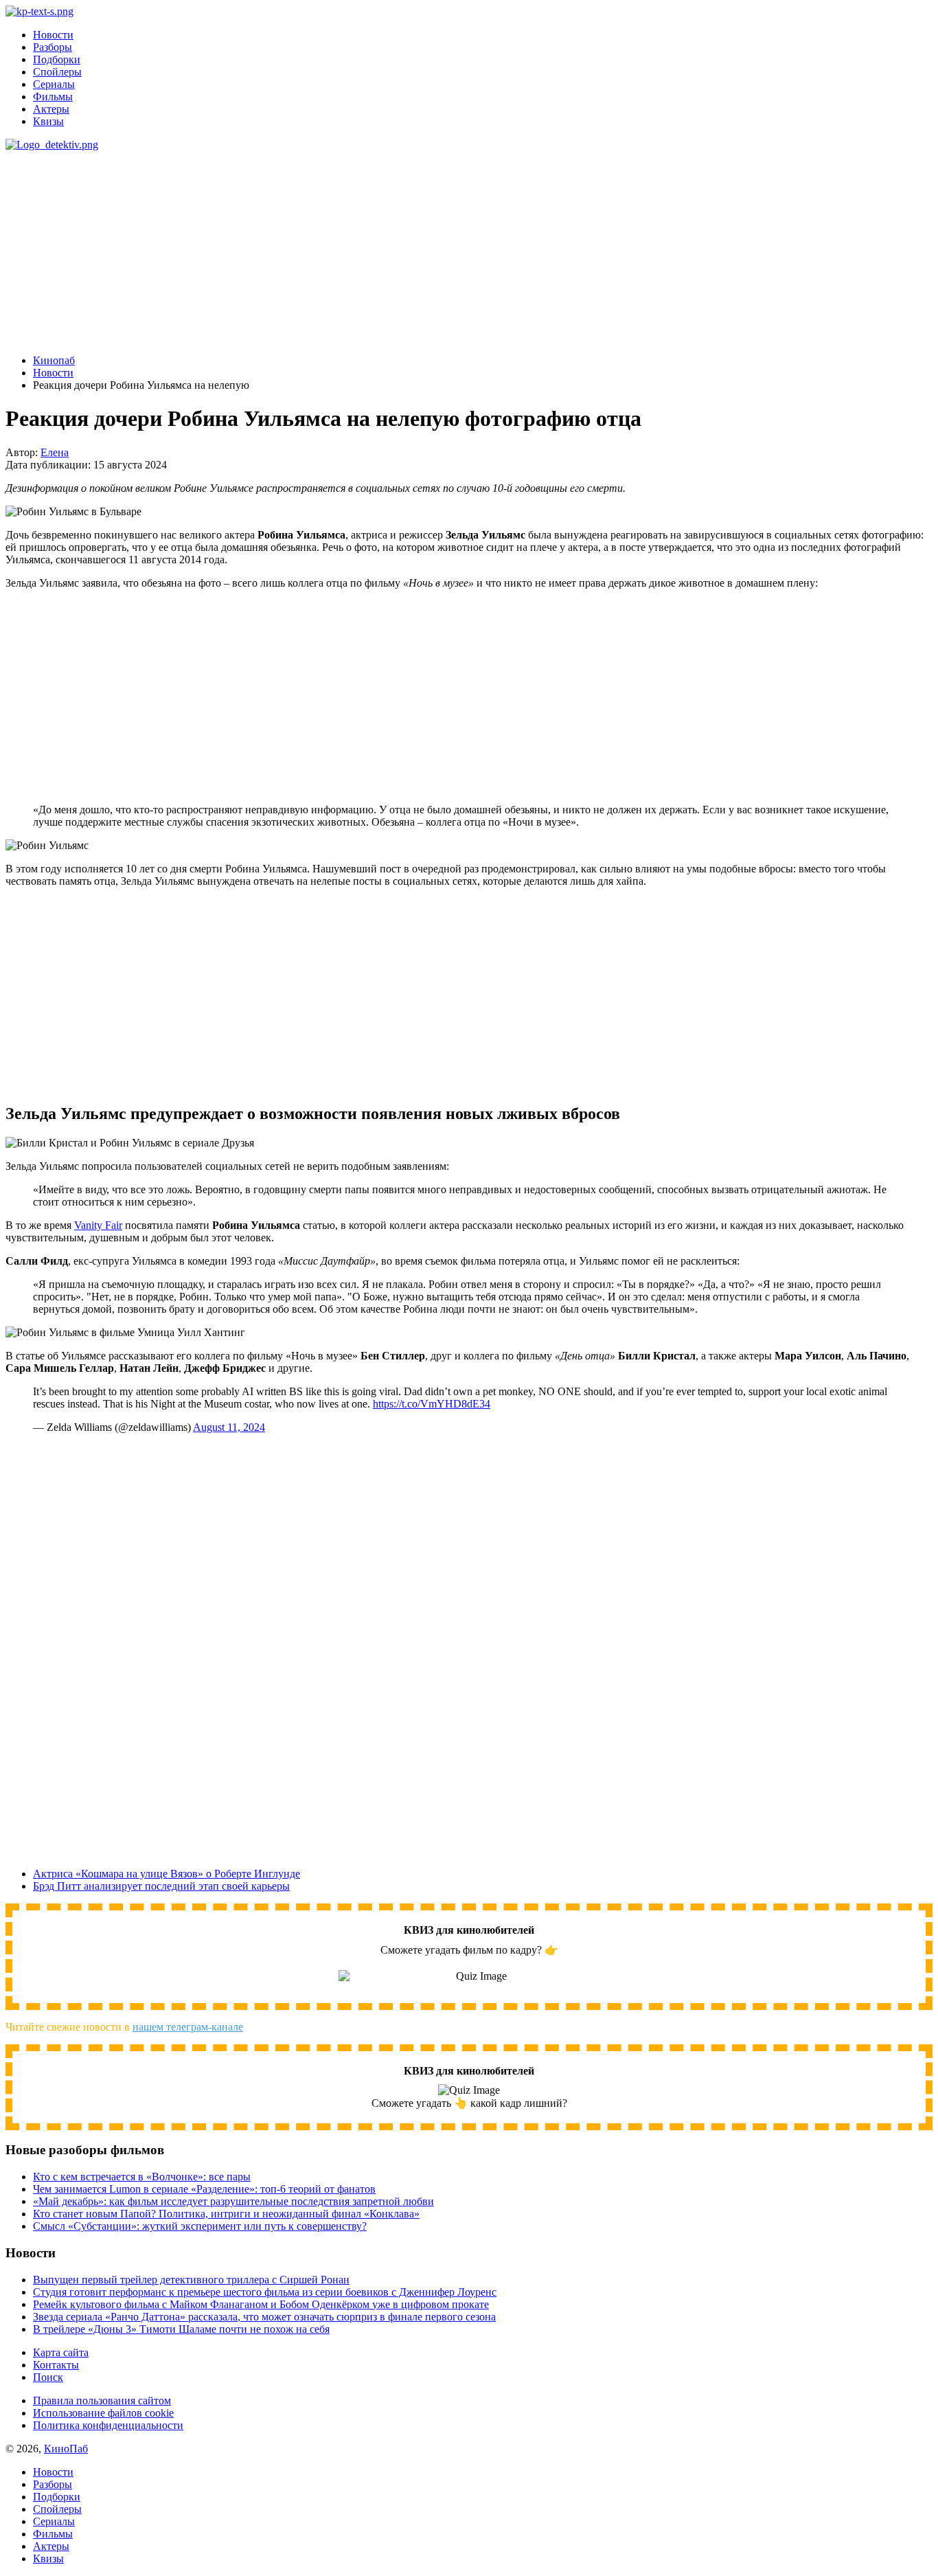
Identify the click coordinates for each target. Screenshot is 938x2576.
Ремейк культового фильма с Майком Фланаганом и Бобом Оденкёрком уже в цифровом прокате (261, 2304)
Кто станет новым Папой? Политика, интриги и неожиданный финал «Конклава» (226, 2214)
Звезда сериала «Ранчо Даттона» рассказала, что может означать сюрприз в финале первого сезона (264, 2317)
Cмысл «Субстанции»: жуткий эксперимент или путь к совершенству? (200, 2226)
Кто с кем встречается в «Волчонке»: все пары (142, 2177)
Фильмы (53, 97)
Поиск (48, 2377)
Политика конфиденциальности (108, 2425)
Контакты (56, 2365)
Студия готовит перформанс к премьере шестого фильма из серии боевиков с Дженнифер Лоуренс (265, 2292)
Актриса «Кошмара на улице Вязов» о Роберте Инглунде (167, 1874)
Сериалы (54, 84)
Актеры (51, 109)
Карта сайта (61, 2352)
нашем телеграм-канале (188, 2027)
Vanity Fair (98, 1225)
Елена (55, 452)
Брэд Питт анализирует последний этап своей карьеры (161, 1886)
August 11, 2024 (229, 1427)
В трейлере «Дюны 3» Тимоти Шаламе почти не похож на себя (181, 2329)
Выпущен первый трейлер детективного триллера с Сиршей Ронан (191, 2280)
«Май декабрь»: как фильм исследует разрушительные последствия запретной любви (233, 2201)
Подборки (57, 59)
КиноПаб (66, 2449)
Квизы (48, 121)
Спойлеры (57, 72)
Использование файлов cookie (103, 2413)
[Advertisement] (438, 247)
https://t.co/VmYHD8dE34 (432, 1404)
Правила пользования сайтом (102, 2400)
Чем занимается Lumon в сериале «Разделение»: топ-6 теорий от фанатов (204, 2189)
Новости (53, 35)
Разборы (53, 47)
